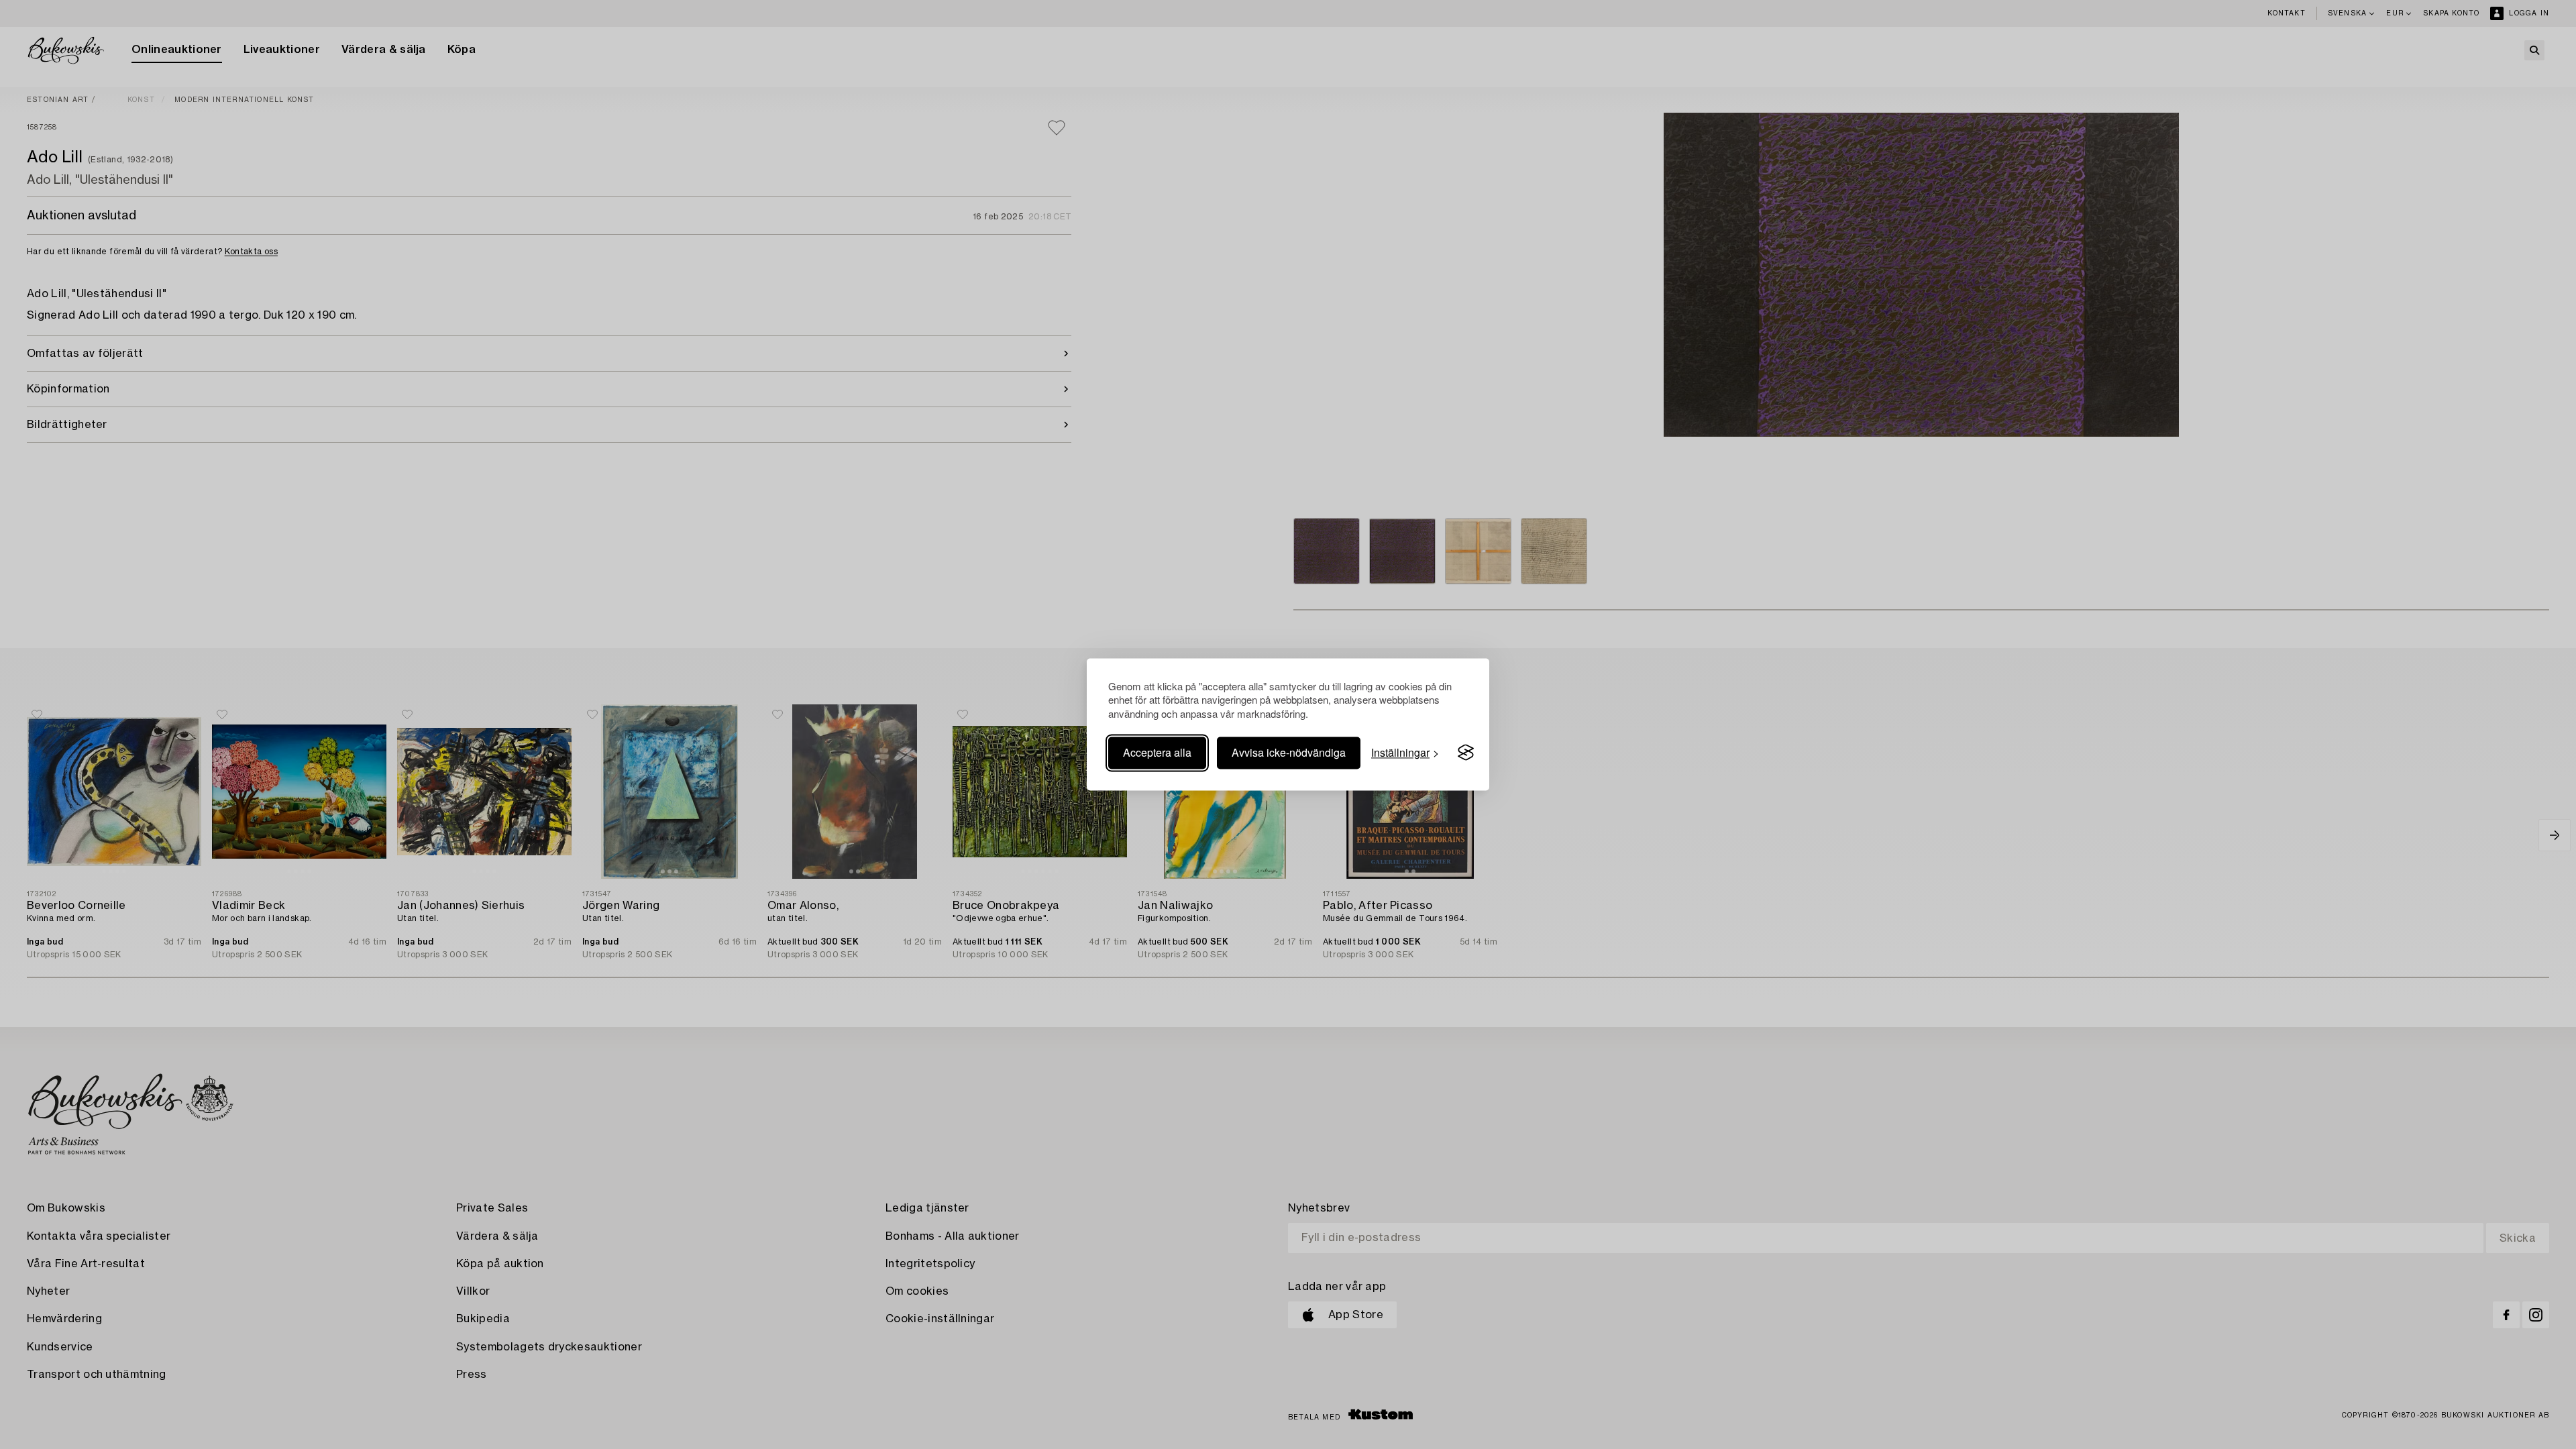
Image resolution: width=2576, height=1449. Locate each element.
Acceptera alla (1157, 752)
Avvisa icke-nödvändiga (1289, 752)
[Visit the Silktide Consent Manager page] (1466, 753)
